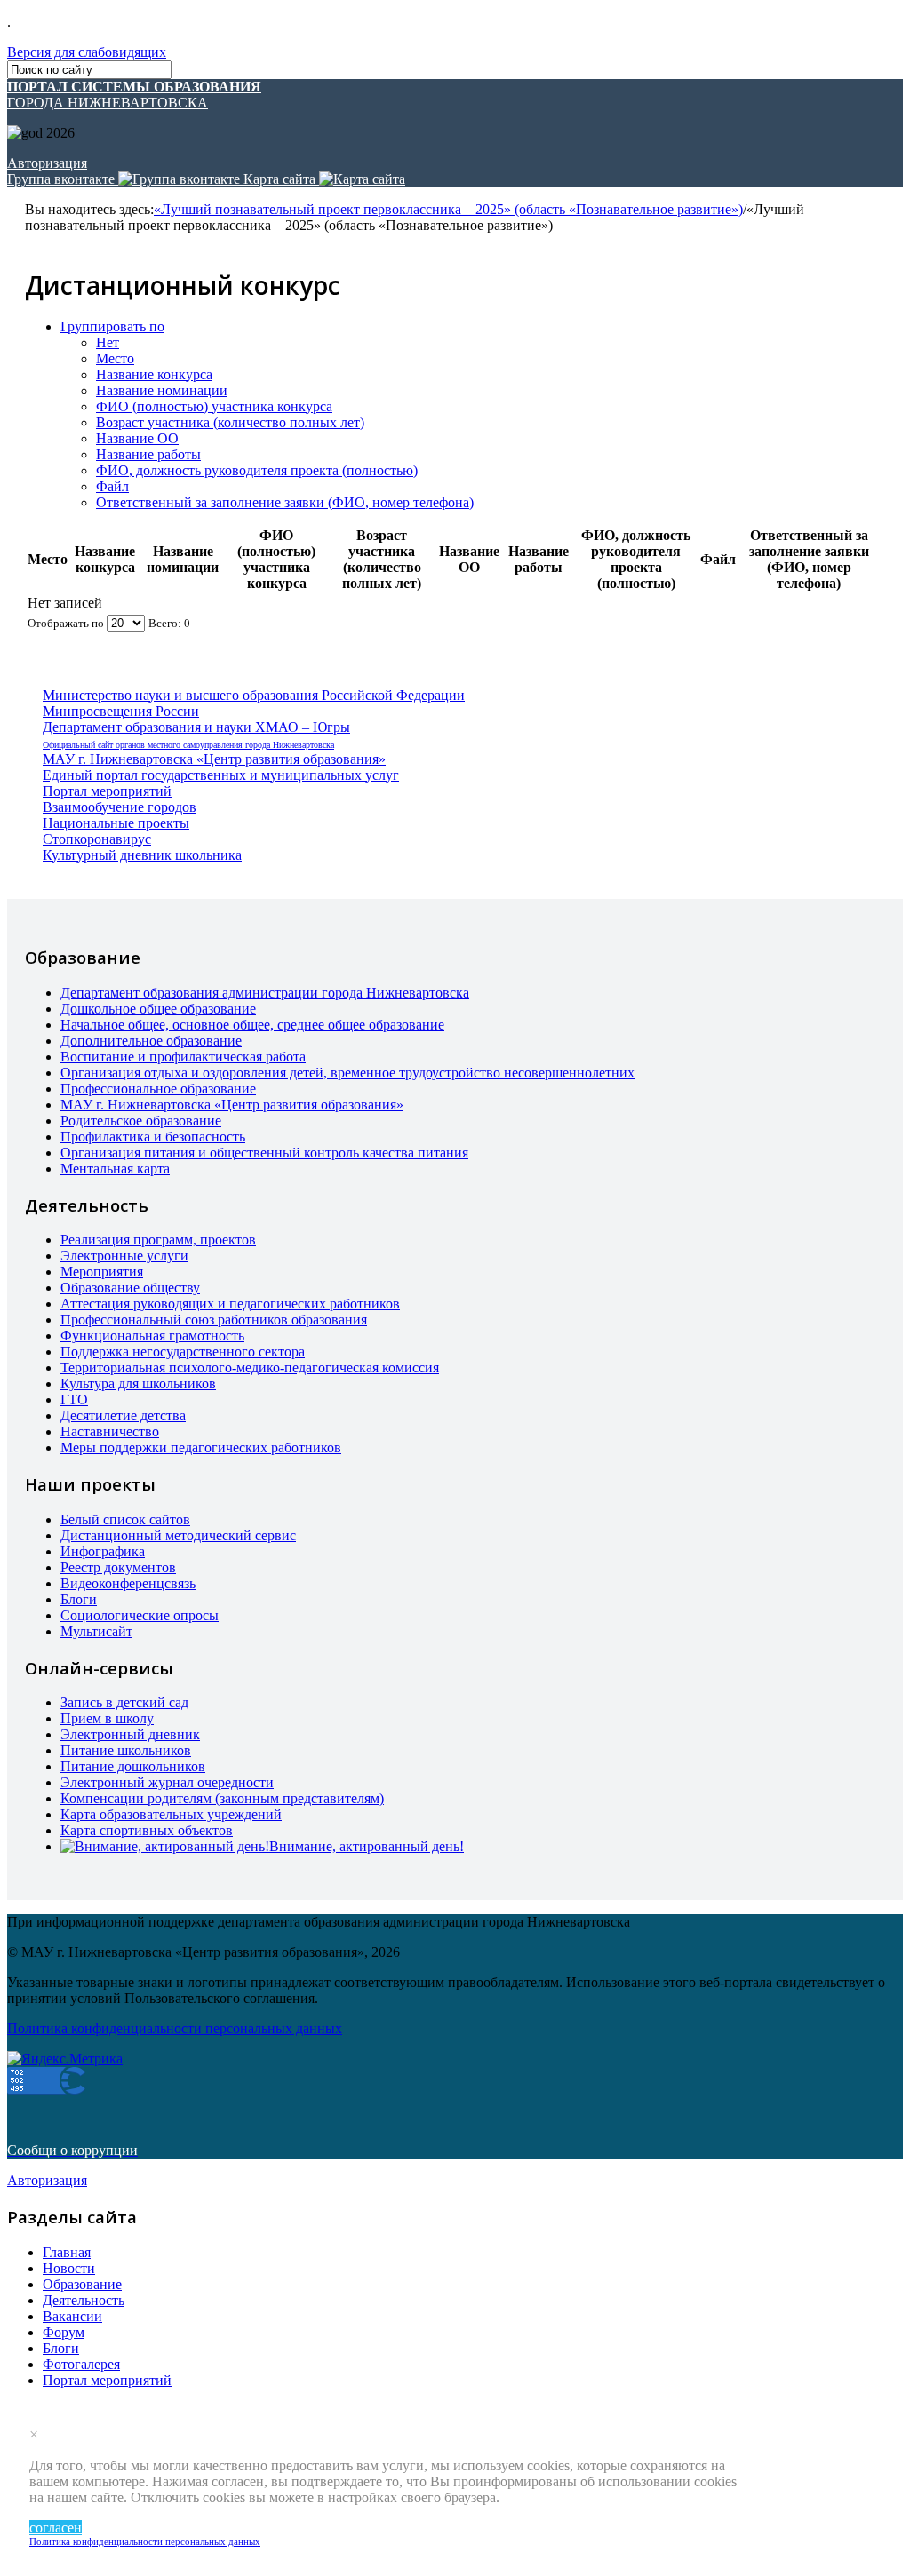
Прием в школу (107, 1718)
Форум (64, 2332)
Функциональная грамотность (152, 1336)
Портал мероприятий (107, 791)
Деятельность (84, 2300)
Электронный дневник (130, 1734)
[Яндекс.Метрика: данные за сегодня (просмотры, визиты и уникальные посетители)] (65, 2059)
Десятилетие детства (123, 1415)
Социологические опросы (140, 1615)
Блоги (79, 1599)
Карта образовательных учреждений (171, 1814)
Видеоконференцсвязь (128, 1583)
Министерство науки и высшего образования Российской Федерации (254, 695)
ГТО (74, 1399)
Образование (82, 2284)
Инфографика (103, 1551)
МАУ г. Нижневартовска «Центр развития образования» (214, 759)
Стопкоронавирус (97, 839)
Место (115, 358)
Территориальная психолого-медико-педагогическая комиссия (250, 1368)
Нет (108, 342)
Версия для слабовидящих (87, 52)
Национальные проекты (116, 823)
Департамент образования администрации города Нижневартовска (265, 993)
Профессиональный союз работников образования (214, 1320)
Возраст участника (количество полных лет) (230, 422)
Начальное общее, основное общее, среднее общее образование (252, 1025)
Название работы (148, 454)
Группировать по (112, 326)
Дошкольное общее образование (158, 1009)
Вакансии (72, 2316)
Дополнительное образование (151, 1041)
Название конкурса (154, 374)
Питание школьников (126, 1750)
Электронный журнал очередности (167, 1782)
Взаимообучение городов (120, 807)
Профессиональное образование (158, 1089)
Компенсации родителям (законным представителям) (222, 1798)
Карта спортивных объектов (147, 1830)
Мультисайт (96, 1631)
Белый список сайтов (125, 1519)
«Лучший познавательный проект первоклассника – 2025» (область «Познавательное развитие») (448, 209)
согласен (56, 2528)
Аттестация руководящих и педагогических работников (230, 1304)
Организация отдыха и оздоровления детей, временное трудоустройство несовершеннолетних (347, 1073)
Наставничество (110, 1431)
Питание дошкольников (133, 1766)
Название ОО (137, 438)
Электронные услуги (124, 1256)
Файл (112, 486)
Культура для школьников (138, 1383)
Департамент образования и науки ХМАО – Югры (196, 727)
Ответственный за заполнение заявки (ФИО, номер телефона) (285, 502)
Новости (69, 2268)
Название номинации (162, 390)
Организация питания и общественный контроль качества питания (264, 1153)
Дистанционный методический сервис (178, 1535)
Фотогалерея (81, 2364)
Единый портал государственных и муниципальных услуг (221, 775)
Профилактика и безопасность (153, 1137)
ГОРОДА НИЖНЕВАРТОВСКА (134, 95)
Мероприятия (102, 1272)
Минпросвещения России (121, 711)
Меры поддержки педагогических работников (201, 1447)
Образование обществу (130, 1288)
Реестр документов (118, 1567)
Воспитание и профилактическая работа (183, 1057)
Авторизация (47, 163)
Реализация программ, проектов (158, 1240)
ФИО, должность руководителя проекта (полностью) (257, 470)
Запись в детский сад (124, 1702)
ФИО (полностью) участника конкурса (214, 406)
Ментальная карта (115, 1169)
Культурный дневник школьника (142, 855)
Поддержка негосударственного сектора (183, 1352)
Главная (67, 2252)
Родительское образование (141, 1121)
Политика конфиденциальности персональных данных (145, 2541)
